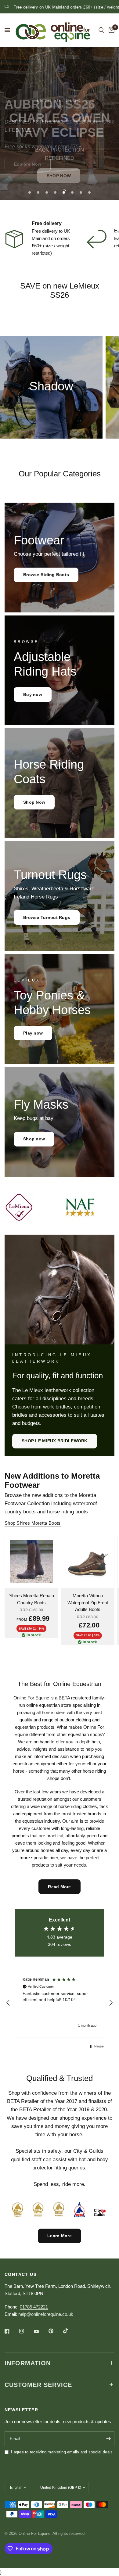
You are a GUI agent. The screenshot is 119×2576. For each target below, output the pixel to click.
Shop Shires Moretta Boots (33, 1523)
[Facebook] (11, 2331)
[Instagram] (26, 2331)
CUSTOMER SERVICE (38, 2385)
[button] (59, 176)
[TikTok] (70, 2331)
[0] (110, 30)
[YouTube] (41, 2332)
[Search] (101, 30)
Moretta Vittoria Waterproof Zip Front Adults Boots (88, 1602)
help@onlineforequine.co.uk (46, 2314)
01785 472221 (34, 2307)
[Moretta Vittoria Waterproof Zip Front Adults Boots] (88, 1562)
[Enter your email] (108, 2439)
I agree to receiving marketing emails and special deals (62, 2452)
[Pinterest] (55, 2331)
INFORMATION (28, 2363)
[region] (60, 2003)
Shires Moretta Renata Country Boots (32, 1599)
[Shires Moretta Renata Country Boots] (31, 1562)
